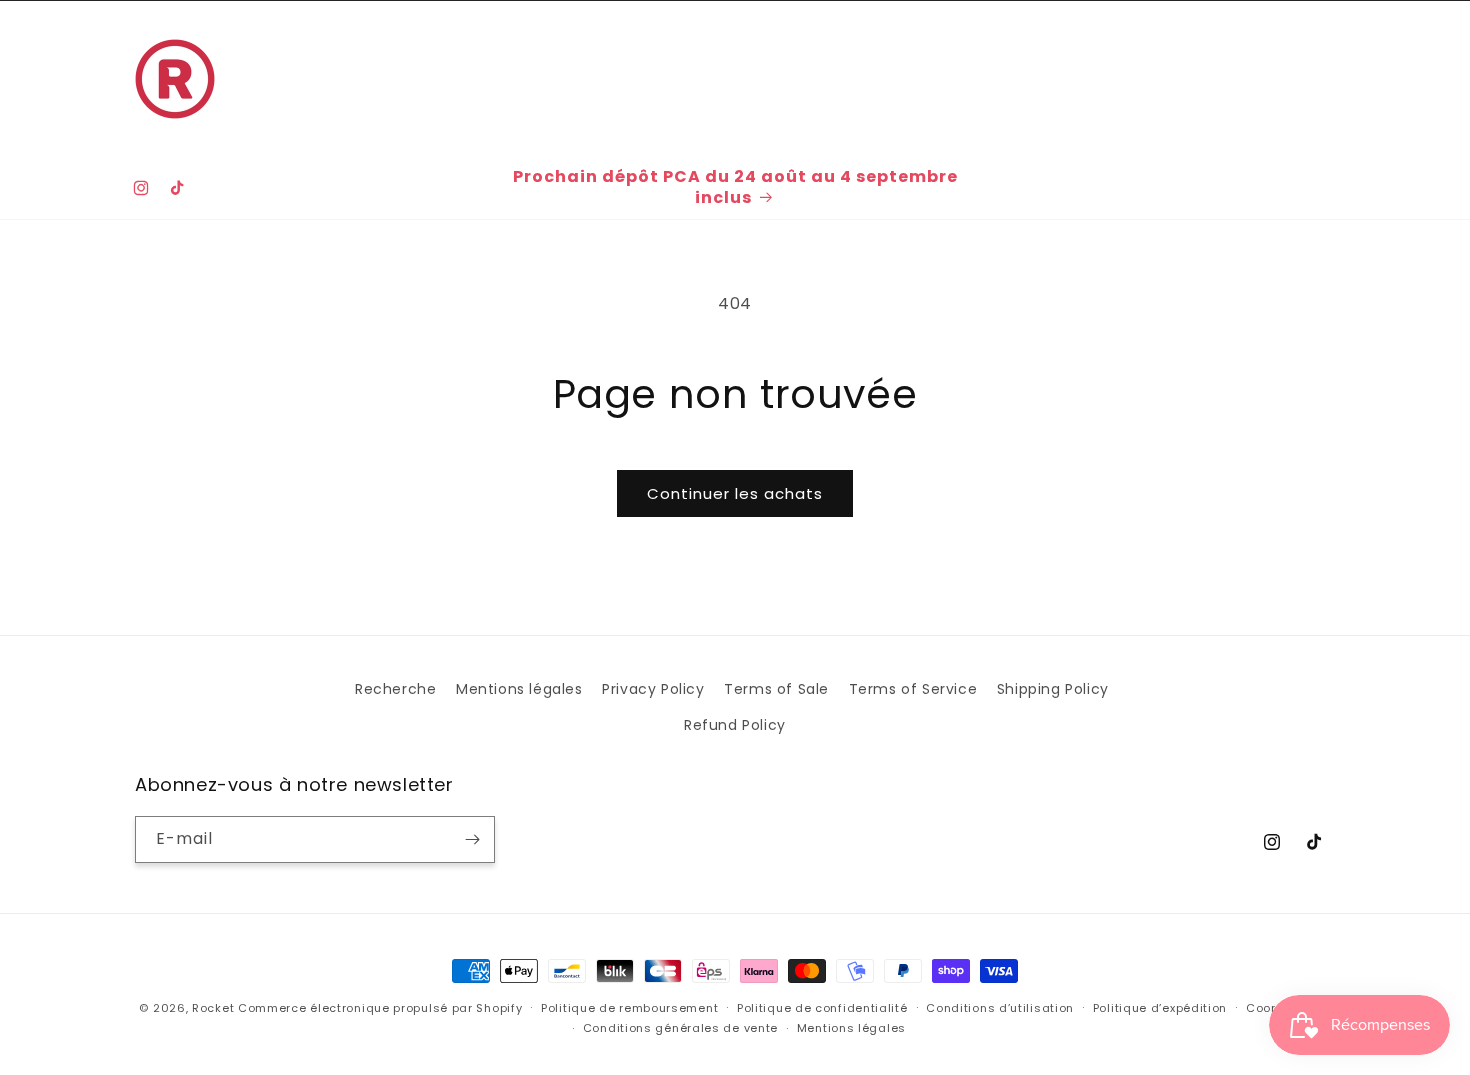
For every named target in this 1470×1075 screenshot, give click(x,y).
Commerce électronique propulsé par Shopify (380, 1008)
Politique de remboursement (629, 1008)
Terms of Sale (776, 689)
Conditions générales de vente (680, 1028)
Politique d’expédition (1160, 1008)
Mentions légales (519, 689)
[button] (336, 57)
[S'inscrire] (472, 839)
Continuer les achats (735, 493)
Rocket (213, 1008)
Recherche (395, 689)
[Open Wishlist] (1273, 79)
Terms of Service (913, 689)
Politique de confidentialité (822, 1008)
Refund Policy (735, 725)
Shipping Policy (1053, 689)
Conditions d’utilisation (1000, 1008)
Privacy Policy (653, 689)
